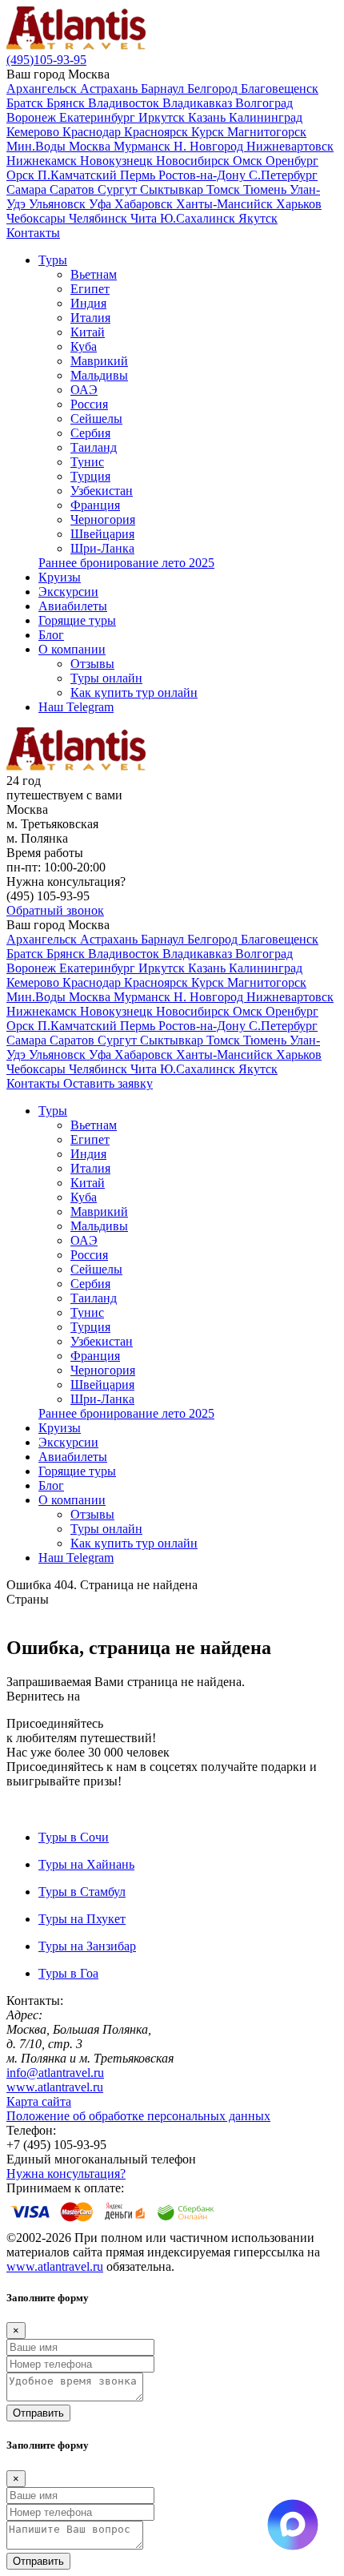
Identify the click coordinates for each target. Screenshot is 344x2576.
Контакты (33, 233)
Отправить (38, 2413)
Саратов (74, 189)
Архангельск (43, 89)
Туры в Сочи (74, 1837)
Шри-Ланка (102, 548)
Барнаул (164, 89)
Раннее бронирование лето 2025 (126, 563)
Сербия (90, 433)
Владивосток (125, 103)
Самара (28, 189)
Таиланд (94, 447)
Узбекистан (102, 491)
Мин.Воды (38, 146)
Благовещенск (280, 89)
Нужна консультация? (66, 2173)
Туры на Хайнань (86, 1864)
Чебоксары (38, 218)
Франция (95, 505)
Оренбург (292, 161)
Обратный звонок (55, 910)
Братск (26, 103)
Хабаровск (145, 204)
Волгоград (264, 103)
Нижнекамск (43, 161)
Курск (209, 132)
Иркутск (163, 117)
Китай (88, 332)
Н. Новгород (210, 146)
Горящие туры (77, 620)
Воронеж (33, 117)
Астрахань (110, 89)
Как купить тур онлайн (134, 692)
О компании (72, 649)
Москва (91, 146)
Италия (90, 318)
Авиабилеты (73, 606)
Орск (22, 175)
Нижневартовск (290, 146)
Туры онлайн (106, 678)
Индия (88, 303)
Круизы (60, 577)
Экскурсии (68, 592)
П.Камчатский (79, 175)
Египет (90, 289)
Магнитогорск (267, 132)
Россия (89, 404)
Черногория (103, 519)
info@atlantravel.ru (55, 2073)
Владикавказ (199, 103)
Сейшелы (96, 419)
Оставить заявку (108, 1083)
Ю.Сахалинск (199, 218)
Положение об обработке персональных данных (138, 2116)
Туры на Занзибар (87, 1946)
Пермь (139, 175)
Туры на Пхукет (82, 1919)
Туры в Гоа (68, 1973)
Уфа (102, 204)
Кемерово (34, 132)
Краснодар (93, 132)
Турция (90, 476)
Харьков (299, 204)
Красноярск (158, 132)
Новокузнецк (118, 161)
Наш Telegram (76, 707)
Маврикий (99, 361)
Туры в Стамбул (82, 1892)
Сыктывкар (173, 189)
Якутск (258, 218)
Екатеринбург (99, 117)
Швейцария (102, 534)
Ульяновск (59, 204)
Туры (53, 260)
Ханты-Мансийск (226, 204)
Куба (84, 346)
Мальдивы (99, 375)
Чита (145, 218)
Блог (51, 635)
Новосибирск (194, 161)
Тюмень (266, 189)
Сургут (119, 189)
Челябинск (100, 218)
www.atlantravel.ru (55, 2087)
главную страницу (134, 1696)
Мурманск (144, 146)
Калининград (266, 117)
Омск (249, 161)
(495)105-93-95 (46, 60)
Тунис (87, 462)
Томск (225, 189)
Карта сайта (39, 2101)
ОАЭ (84, 390)
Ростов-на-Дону (204, 175)
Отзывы (92, 664)
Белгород (214, 89)
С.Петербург (283, 175)
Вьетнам (94, 274)
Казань (208, 117)
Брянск (67, 103)
